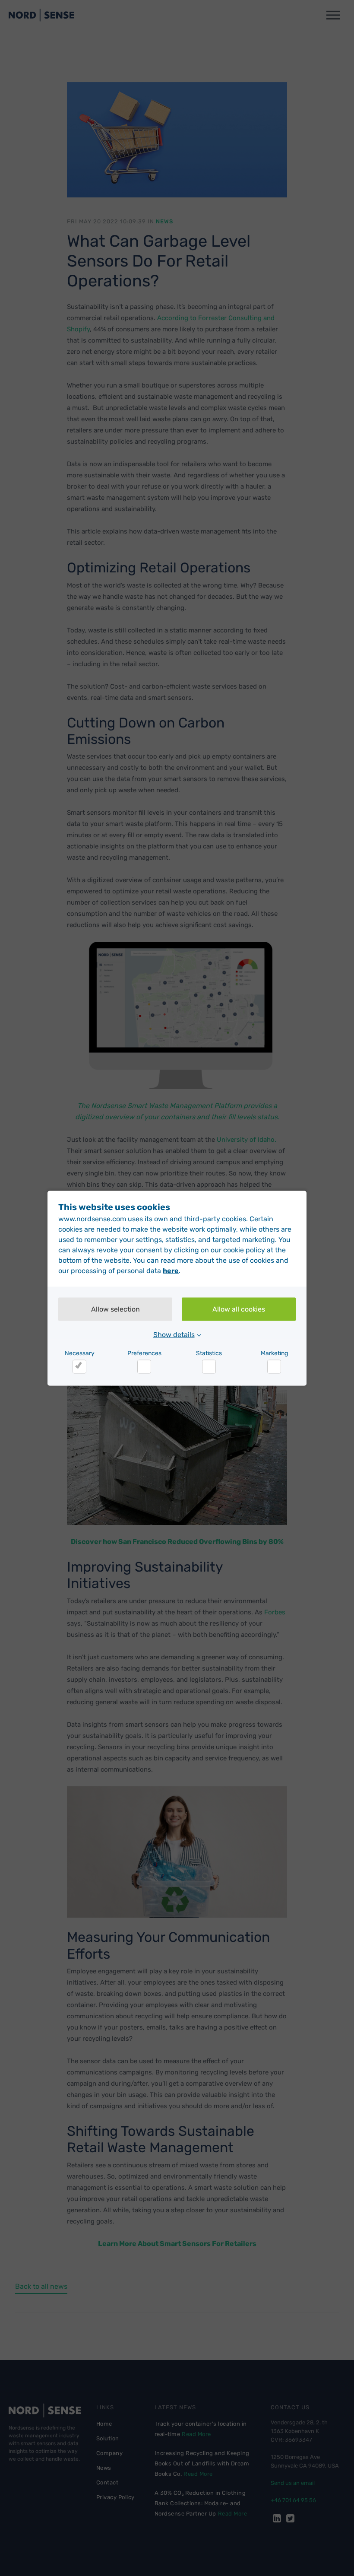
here (171, 1270)
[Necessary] (79, 1366)
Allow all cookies (239, 1309)
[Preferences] (144, 1366)
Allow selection (115, 1309)
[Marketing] (274, 1366)
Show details (174, 1334)
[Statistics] (209, 1366)
